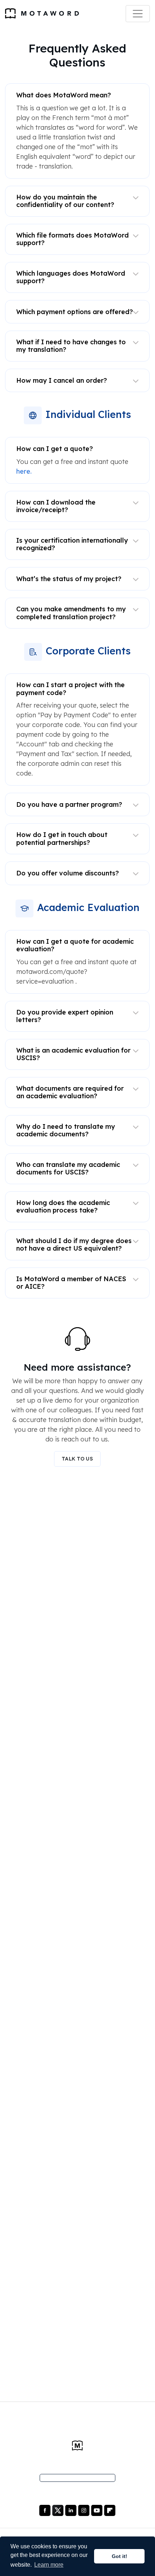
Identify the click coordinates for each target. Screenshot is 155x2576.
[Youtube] (98, 2510)
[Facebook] (46, 2510)
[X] (59, 2510)
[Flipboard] (110, 2510)
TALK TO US (77, 1459)
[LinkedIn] (72, 2510)
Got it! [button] (119, 2556)
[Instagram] (85, 2510)
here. (24, 471)
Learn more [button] (49, 2565)
